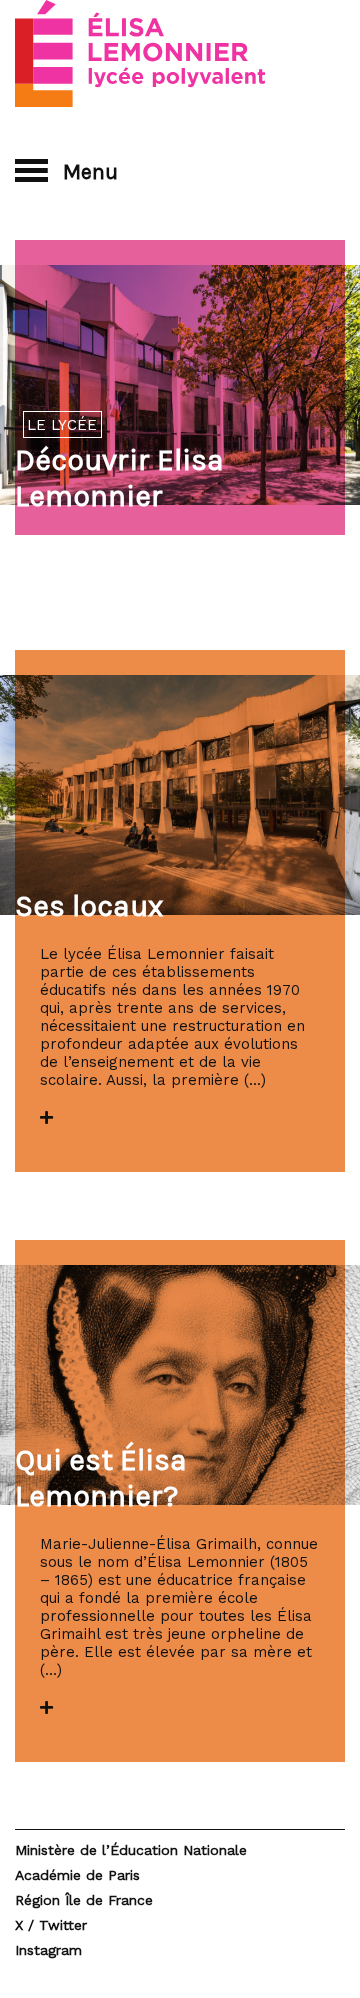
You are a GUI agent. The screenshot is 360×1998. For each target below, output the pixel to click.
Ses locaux (89, 906)
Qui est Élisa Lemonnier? (101, 1478)
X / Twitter (51, 1925)
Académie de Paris (77, 1875)
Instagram (48, 1950)
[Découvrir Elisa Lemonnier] (180, 385)
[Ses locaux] (180, 795)
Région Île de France (84, 1900)
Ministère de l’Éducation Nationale (131, 1850)
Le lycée (62, 425)
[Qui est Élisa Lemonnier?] (180, 1385)
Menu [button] (88, 171)
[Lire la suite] (46, 1118)
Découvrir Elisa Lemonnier (119, 478)
